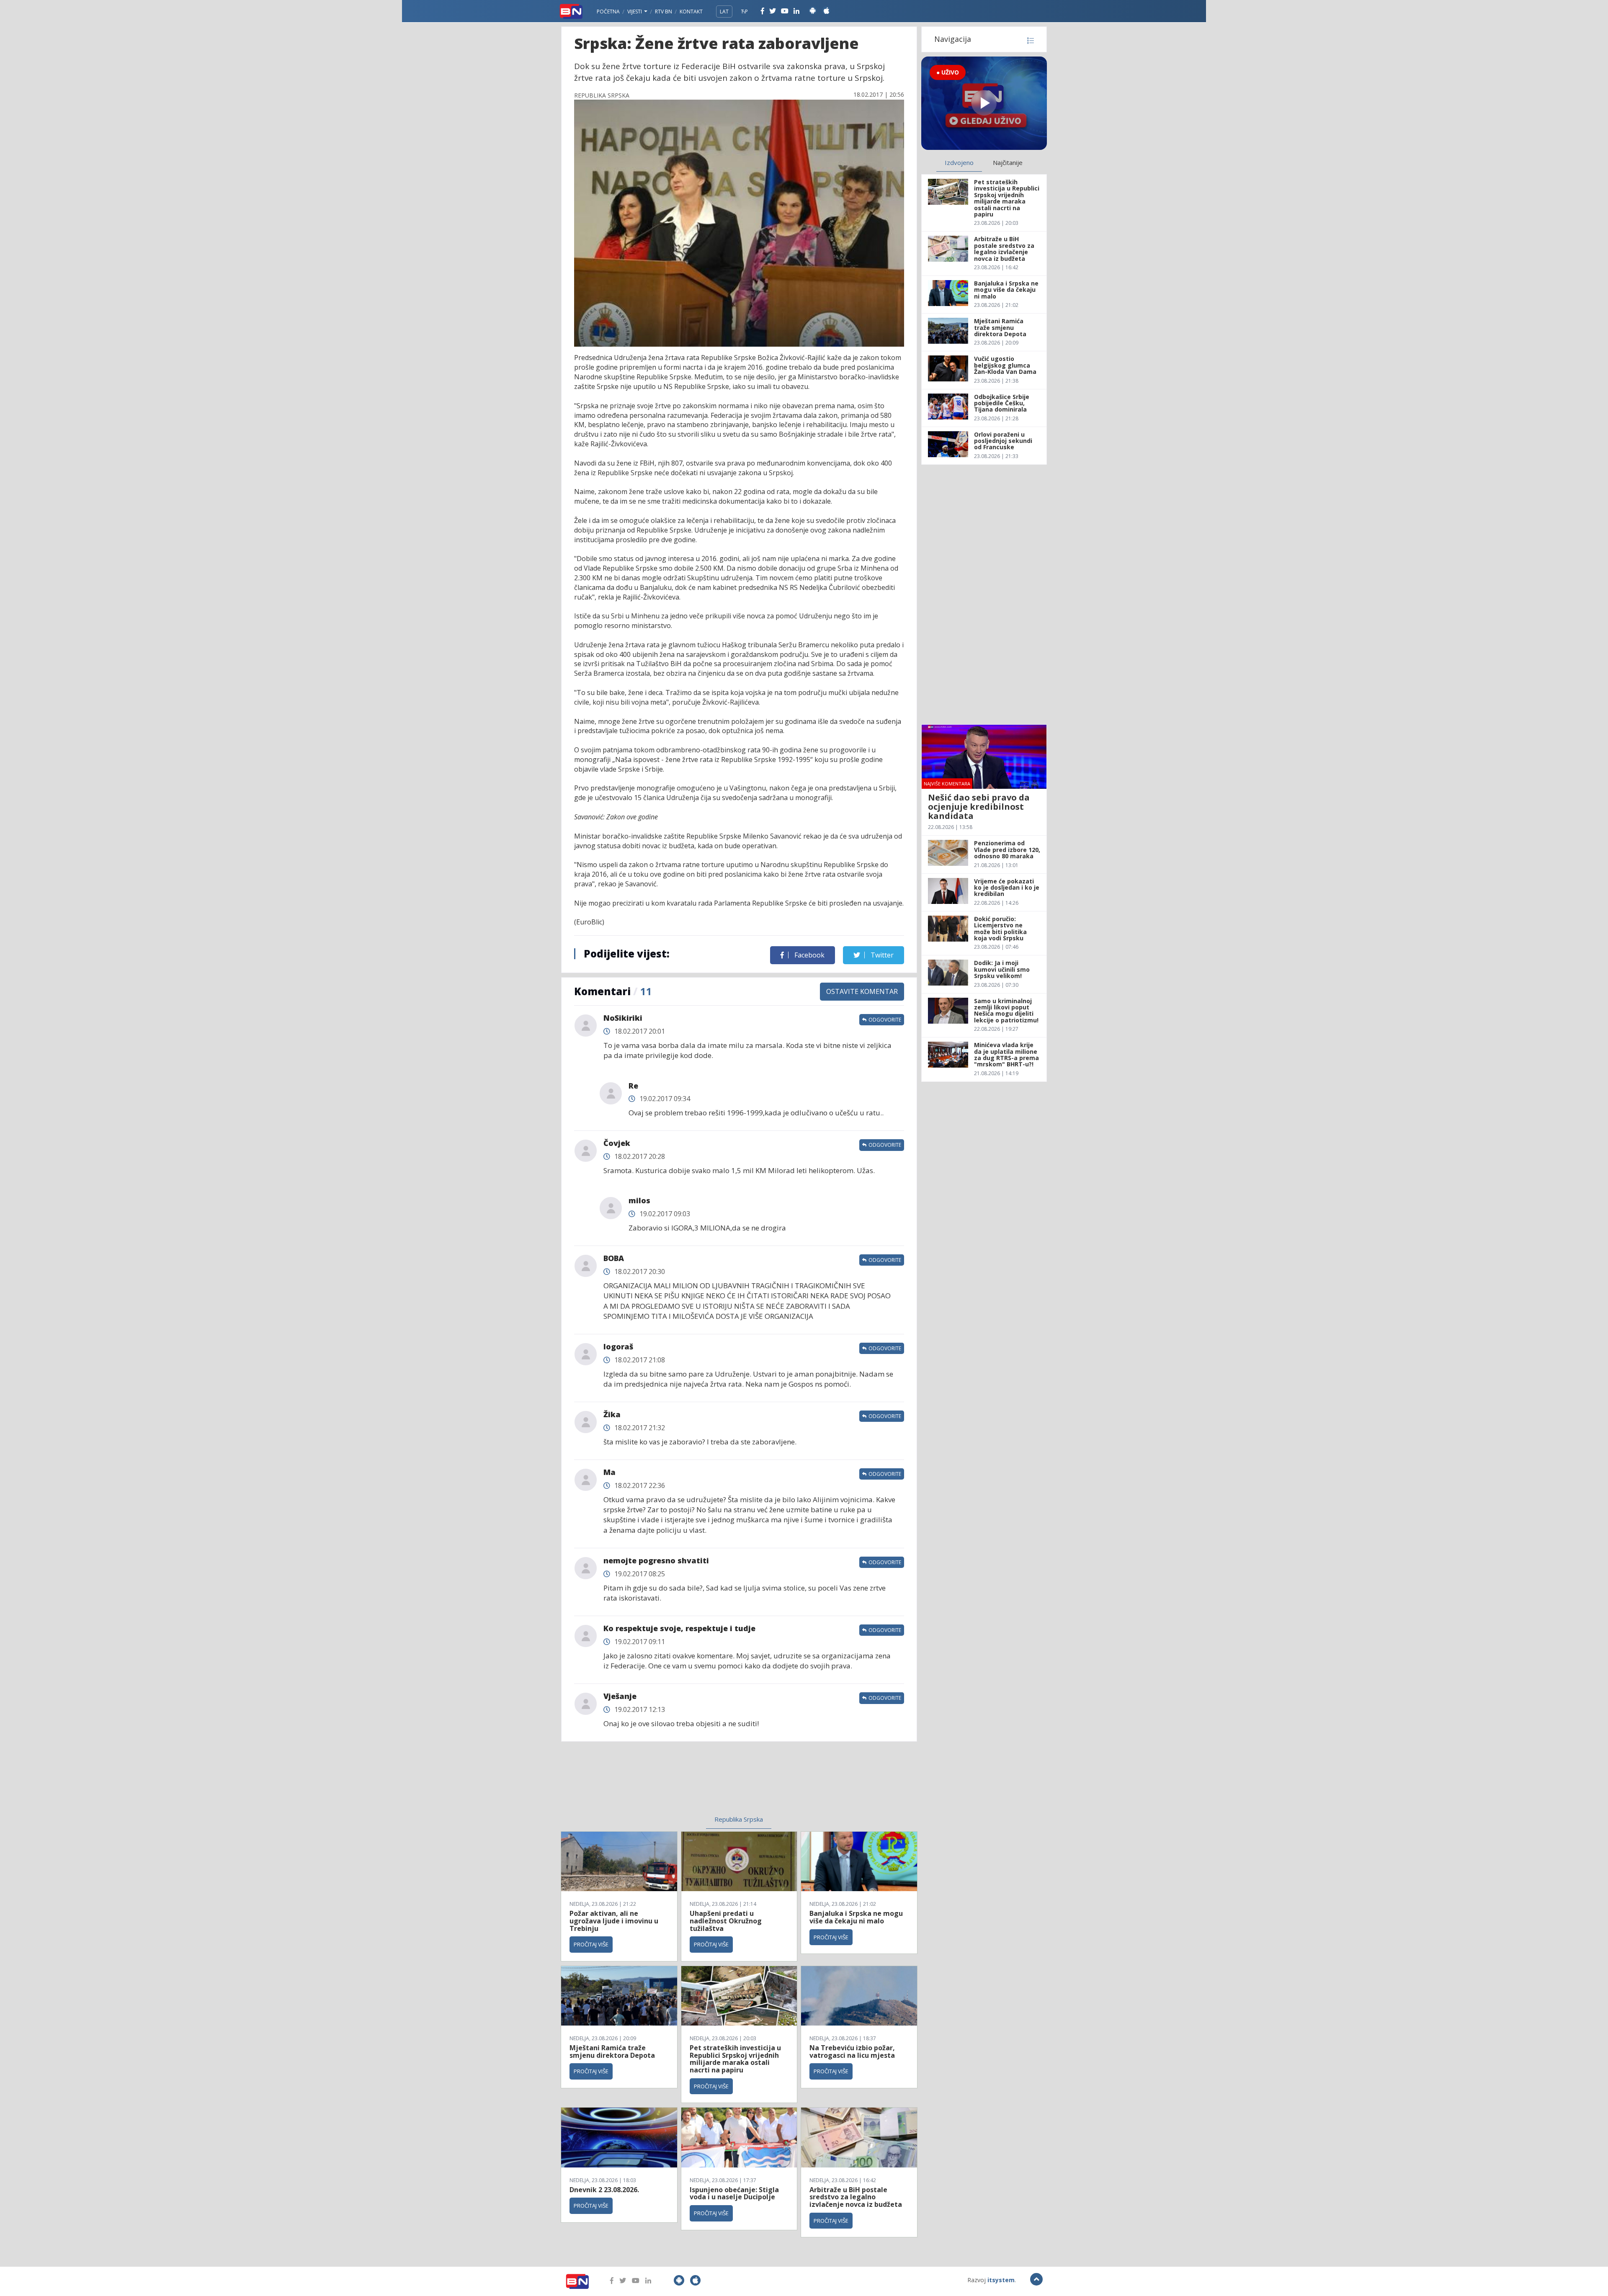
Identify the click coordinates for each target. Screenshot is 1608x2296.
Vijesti (635, 12)
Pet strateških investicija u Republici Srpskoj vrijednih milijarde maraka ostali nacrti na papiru (735, 2059)
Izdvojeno (959, 162)
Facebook (809, 955)
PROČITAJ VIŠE (591, 1944)
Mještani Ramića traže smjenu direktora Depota (612, 2051)
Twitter (881, 955)
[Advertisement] (670, 1784)
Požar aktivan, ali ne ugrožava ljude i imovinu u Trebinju (614, 1921)
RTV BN (664, 12)
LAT (724, 12)
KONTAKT (691, 12)
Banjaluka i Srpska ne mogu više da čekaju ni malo (856, 1917)
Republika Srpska (739, 1819)
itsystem (1001, 2280)
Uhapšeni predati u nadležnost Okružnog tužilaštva (726, 1921)
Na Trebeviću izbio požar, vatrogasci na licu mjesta (852, 2051)
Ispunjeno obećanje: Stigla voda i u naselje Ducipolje (734, 2193)
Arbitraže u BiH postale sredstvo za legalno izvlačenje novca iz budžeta (856, 2197)
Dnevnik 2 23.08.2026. (604, 2190)
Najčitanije (1008, 162)
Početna (608, 12)
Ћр (745, 12)
